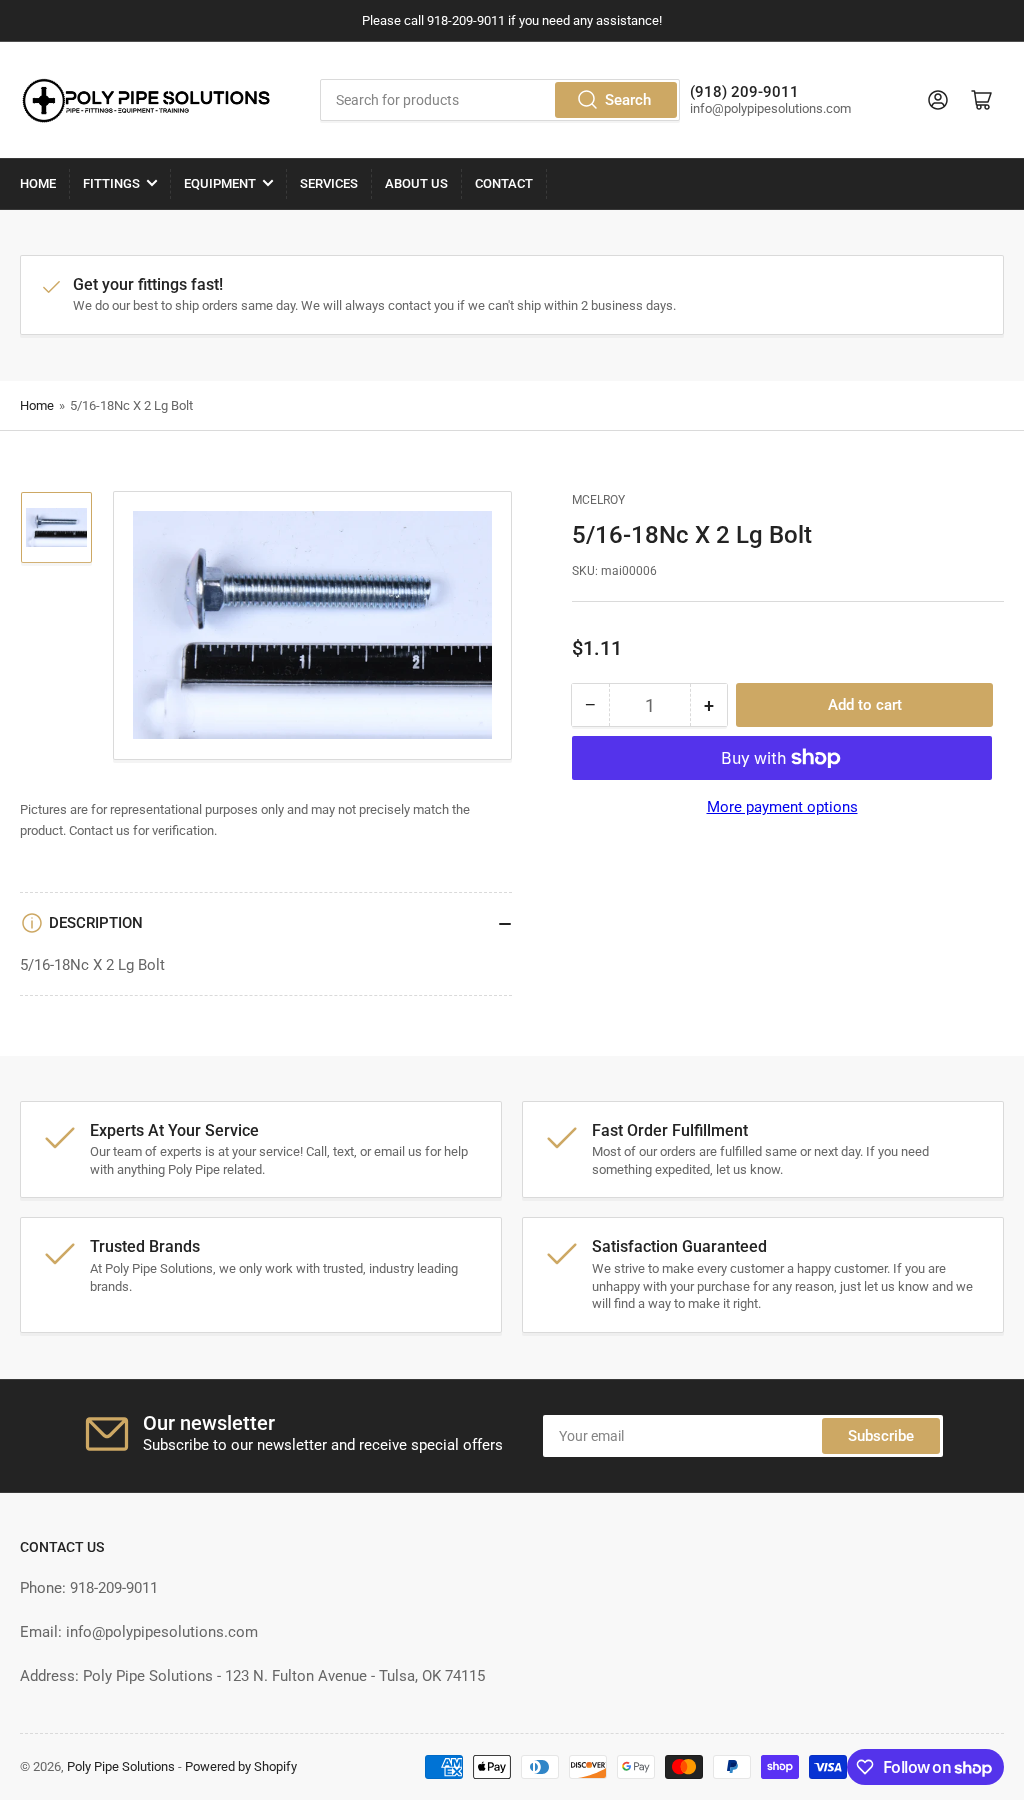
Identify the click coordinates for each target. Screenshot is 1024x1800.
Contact (504, 183)
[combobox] (500, 100)
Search (628, 100)
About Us (416, 183)
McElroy (598, 500)
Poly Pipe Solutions (121, 1766)
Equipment (220, 183)
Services (329, 183)
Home (38, 183)
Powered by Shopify (241, 1766)
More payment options (782, 807)
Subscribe (881, 1436)
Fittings (111, 183)
